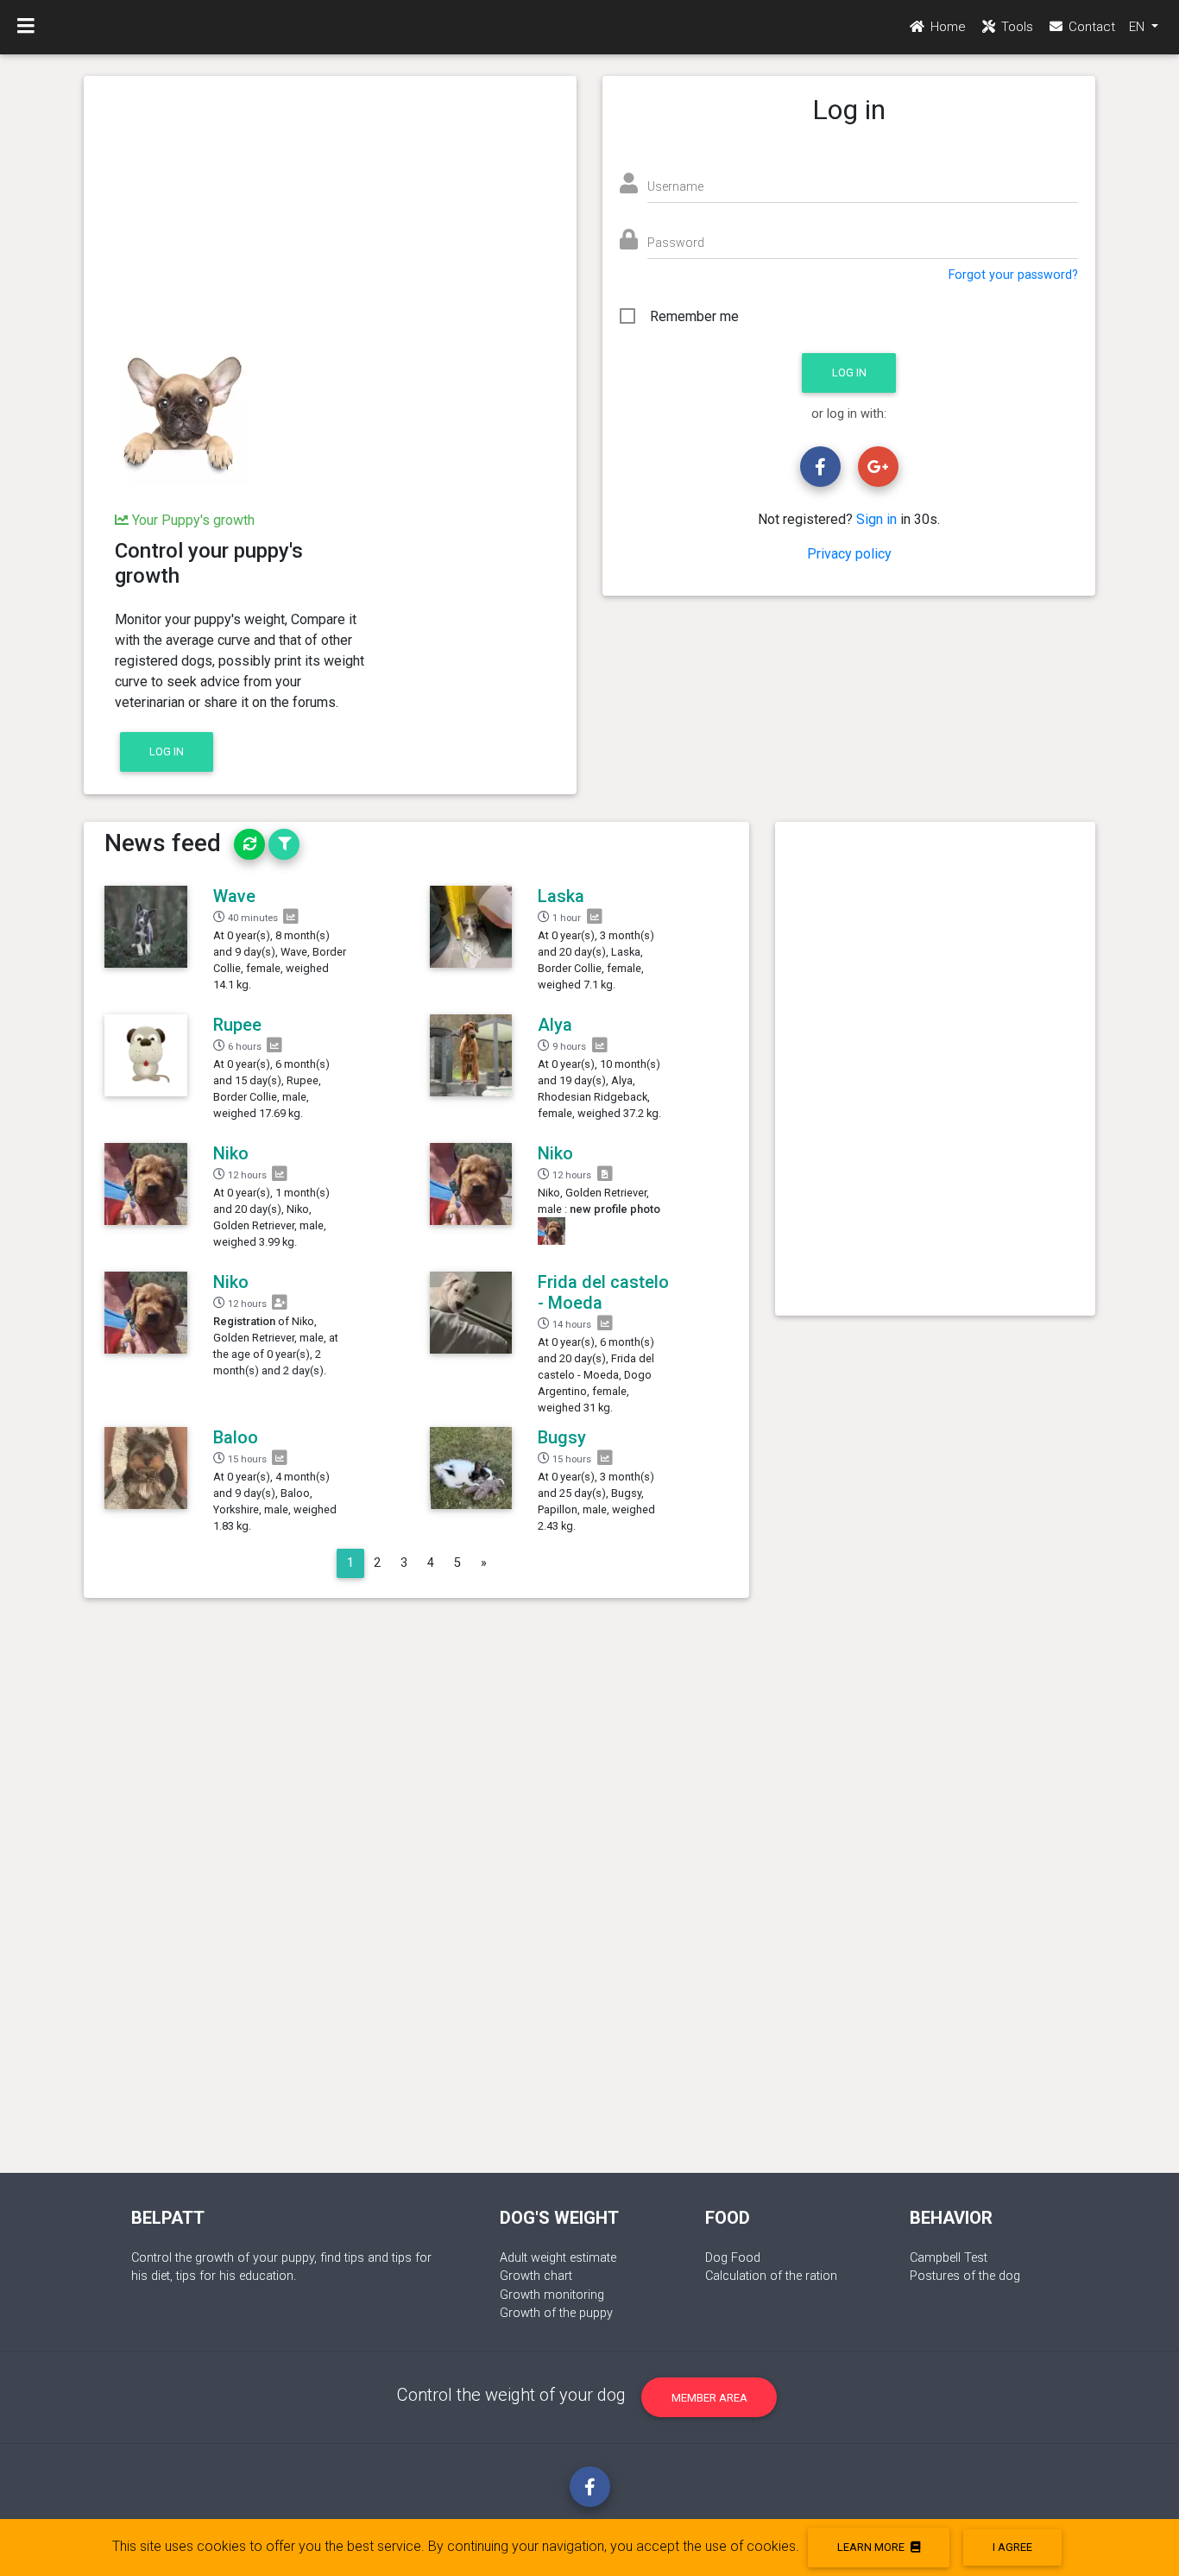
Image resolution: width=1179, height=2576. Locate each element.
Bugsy (562, 1437)
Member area (709, 2398)
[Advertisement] (330, 214)
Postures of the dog (965, 2276)
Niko (231, 1153)
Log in (167, 751)
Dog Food (733, 2258)
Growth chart (536, 2276)
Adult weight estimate (558, 2258)
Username (675, 186)
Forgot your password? (1013, 275)
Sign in (876, 519)
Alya (555, 1025)
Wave (234, 896)
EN (1138, 27)
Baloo (236, 1437)
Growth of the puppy (556, 2313)
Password (676, 243)
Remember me (694, 316)
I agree (1012, 2547)
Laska (561, 896)
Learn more (872, 2547)
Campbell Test (949, 2258)
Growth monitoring (552, 2295)
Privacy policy (849, 554)
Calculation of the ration (771, 2276)
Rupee (237, 1025)
